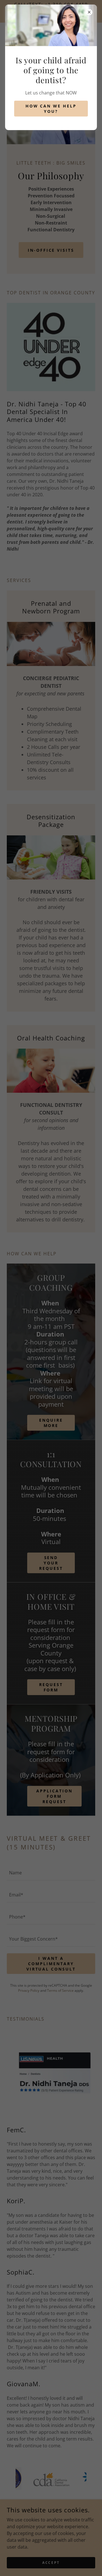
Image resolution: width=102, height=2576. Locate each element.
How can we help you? (51, 109)
